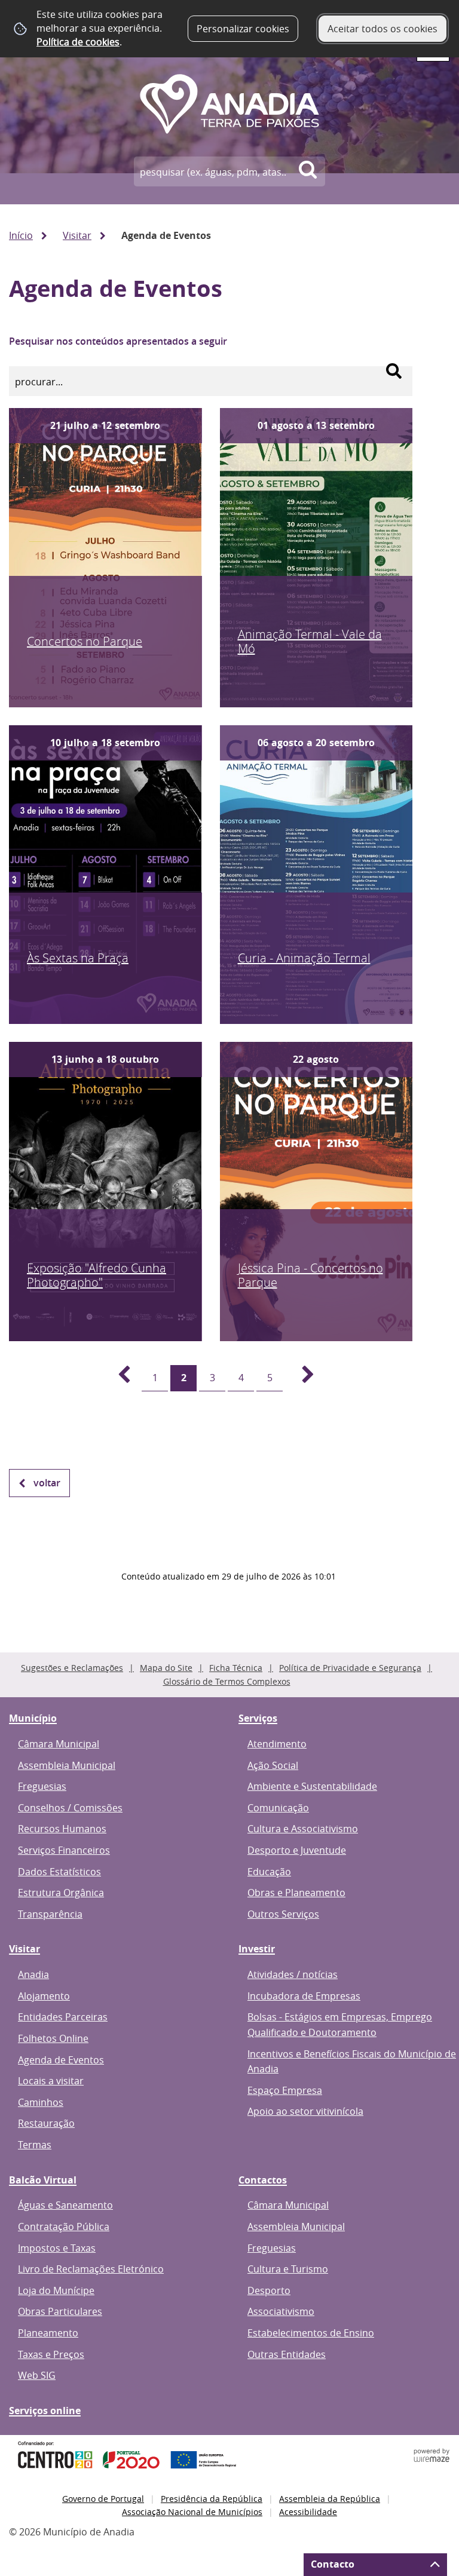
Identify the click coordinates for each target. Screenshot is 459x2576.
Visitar (77, 235)
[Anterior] (117, 1378)
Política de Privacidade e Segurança (350, 1668)
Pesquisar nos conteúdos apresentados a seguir (118, 341)
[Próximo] (301, 1378)
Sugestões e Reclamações (72, 1668)
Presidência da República (212, 2499)
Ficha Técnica (236, 1668)
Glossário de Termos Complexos (227, 1681)
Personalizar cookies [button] (243, 29)
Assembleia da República (330, 2499)
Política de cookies (78, 42)
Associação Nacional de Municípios (192, 2512)
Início (21, 235)
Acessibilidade (308, 2512)
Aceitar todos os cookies (382, 29)
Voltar (47, 1483)
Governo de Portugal (103, 2499)
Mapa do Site (166, 1668)
